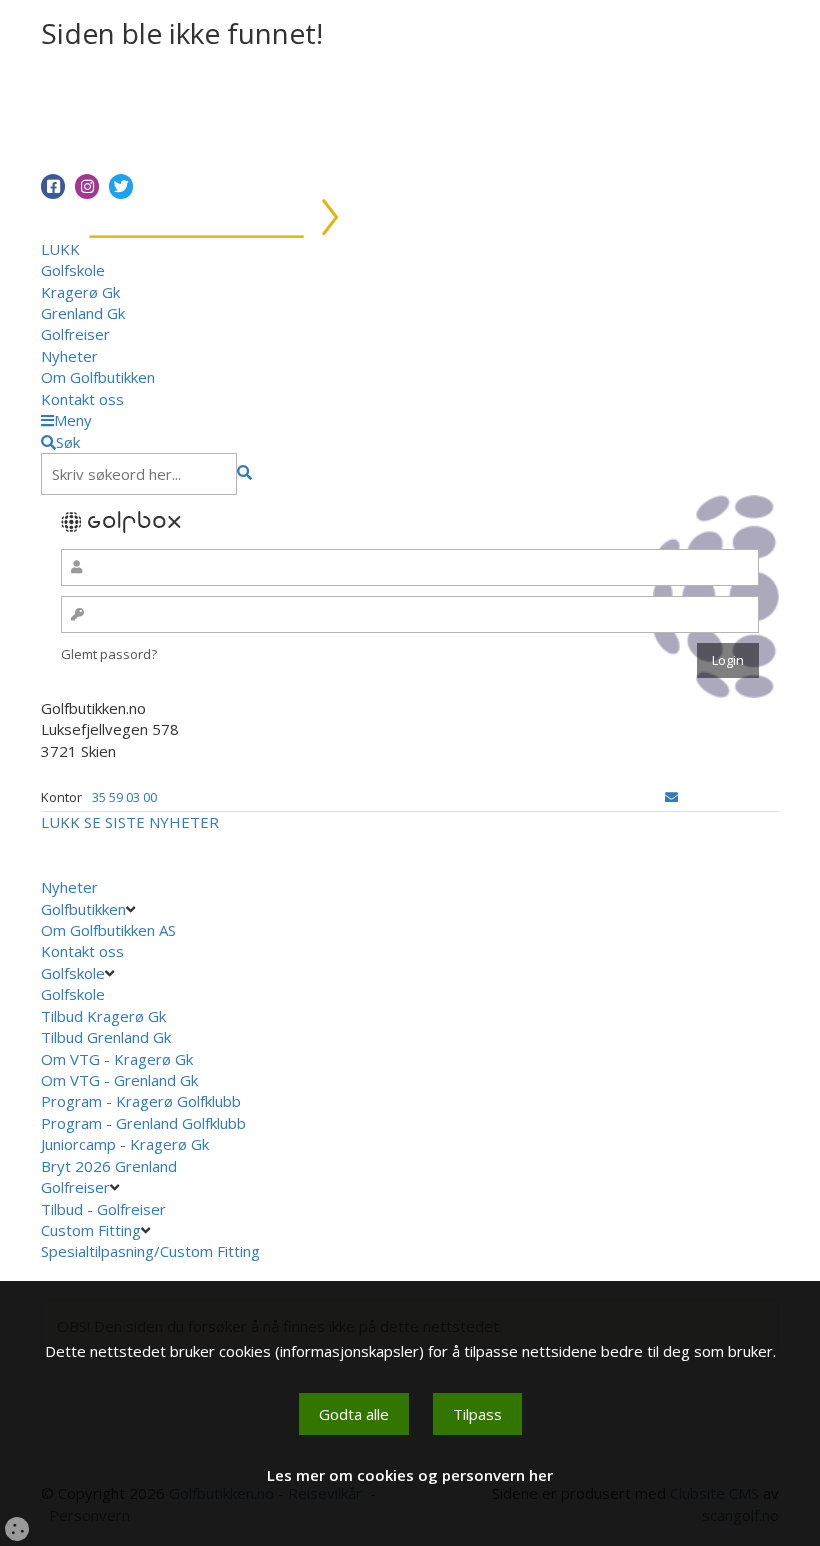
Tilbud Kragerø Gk (103, 1016)
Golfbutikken (83, 909)
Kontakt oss (82, 399)
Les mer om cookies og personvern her (410, 1475)
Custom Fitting (91, 1230)
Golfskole (73, 270)
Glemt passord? (109, 654)
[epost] (671, 797)
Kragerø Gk (80, 292)
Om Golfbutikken (98, 377)
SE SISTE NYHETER (151, 822)
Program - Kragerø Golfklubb (141, 1101)
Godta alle (354, 1414)
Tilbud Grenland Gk (106, 1037)
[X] (121, 186)
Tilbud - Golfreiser (103, 1209)
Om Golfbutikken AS (108, 930)
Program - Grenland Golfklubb (143, 1123)
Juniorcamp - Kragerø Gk (125, 1144)
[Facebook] (53, 186)
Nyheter (69, 356)
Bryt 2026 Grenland (109, 1166)
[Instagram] (87, 186)
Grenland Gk (83, 313)
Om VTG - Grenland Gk (119, 1080)
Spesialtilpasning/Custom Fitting (150, 1251)
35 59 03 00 (124, 797)
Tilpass (477, 1414)
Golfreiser (75, 334)
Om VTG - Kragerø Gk (117, 1059)
